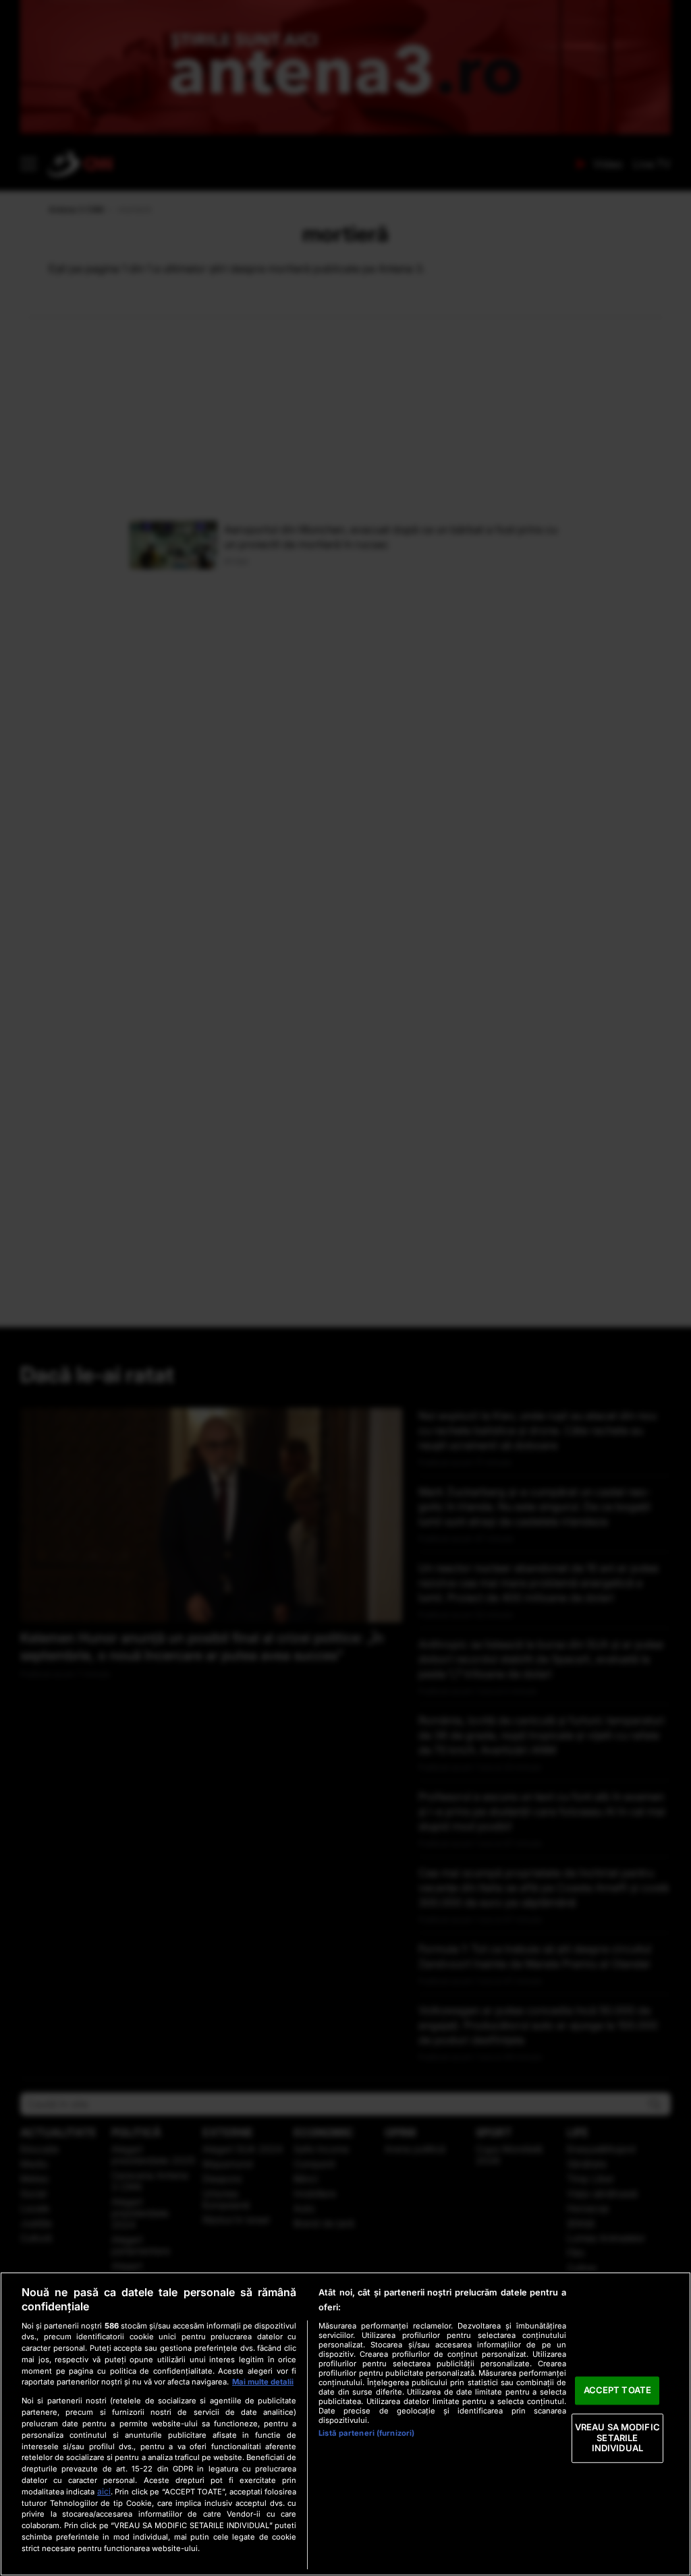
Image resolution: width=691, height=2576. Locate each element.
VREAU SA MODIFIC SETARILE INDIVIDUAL (617, 2437)
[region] (345, 2424)
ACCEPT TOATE (618, 2391)
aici (104, 2491)
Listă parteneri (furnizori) (366, 2433)
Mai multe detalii (263, 2382)
